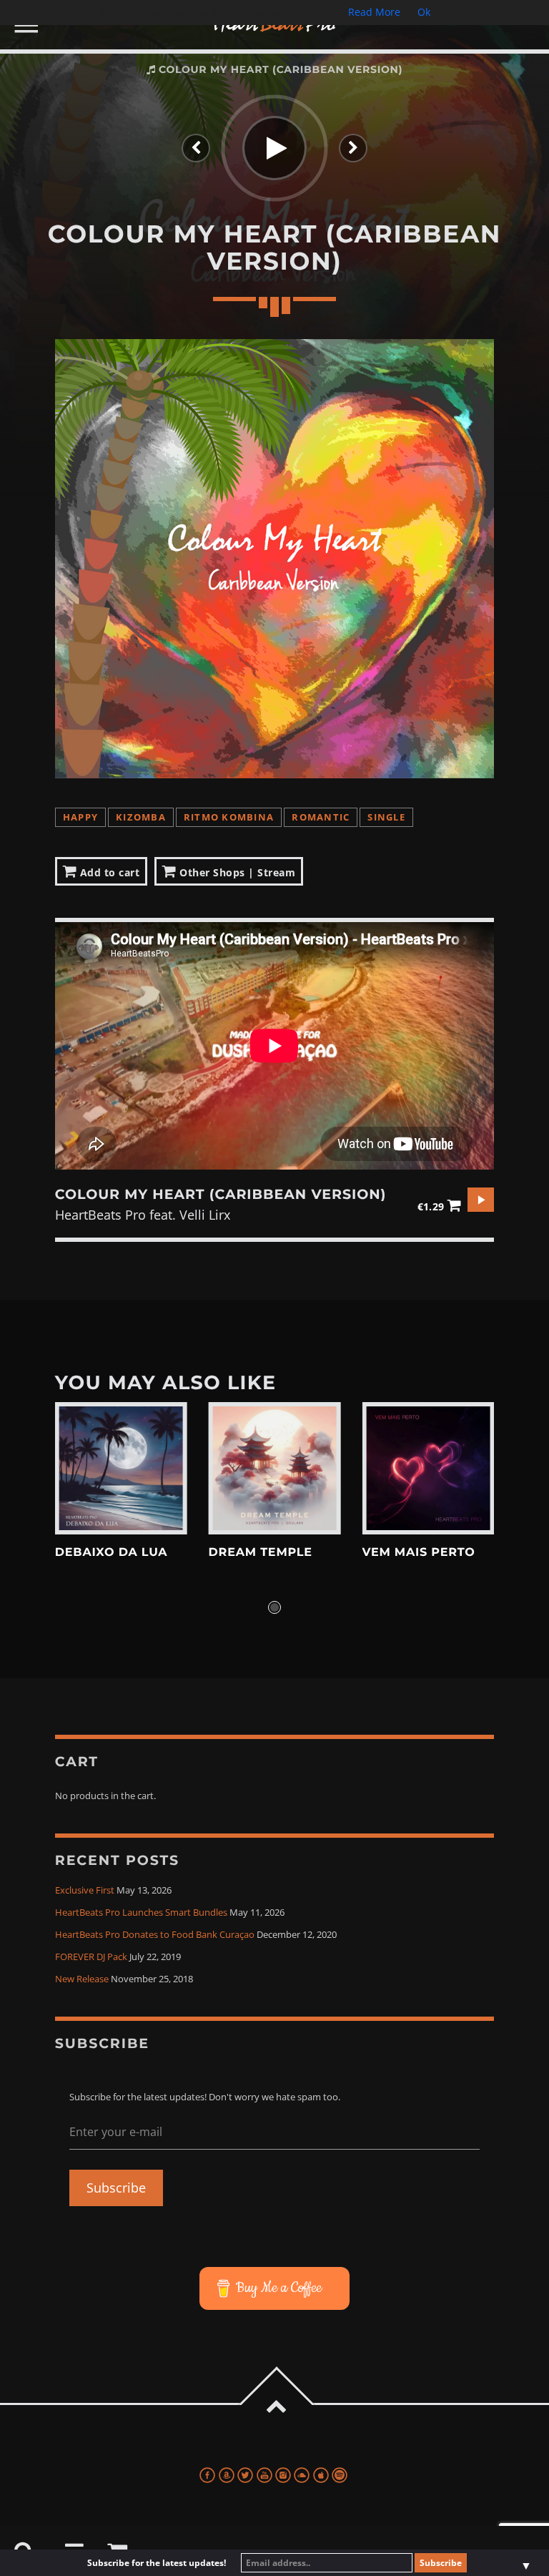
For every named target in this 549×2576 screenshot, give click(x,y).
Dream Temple (261, 1553)
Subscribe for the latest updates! (157, 2563)
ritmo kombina (229, 817)
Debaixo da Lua (112, 1553)
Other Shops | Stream (236, 872)
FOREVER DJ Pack (91, 1957)
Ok (424, 12)
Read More (374, 12)
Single (386, 817)
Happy (80, 817)
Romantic (321, 817)
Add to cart (108, 872)
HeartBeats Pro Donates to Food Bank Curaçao (155, 1935)
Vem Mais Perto (418, 1553)
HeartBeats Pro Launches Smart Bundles (141, 1913)
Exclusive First (85, 1890)
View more (121, 1468)
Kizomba (141, 817)
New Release (82, 1979)
